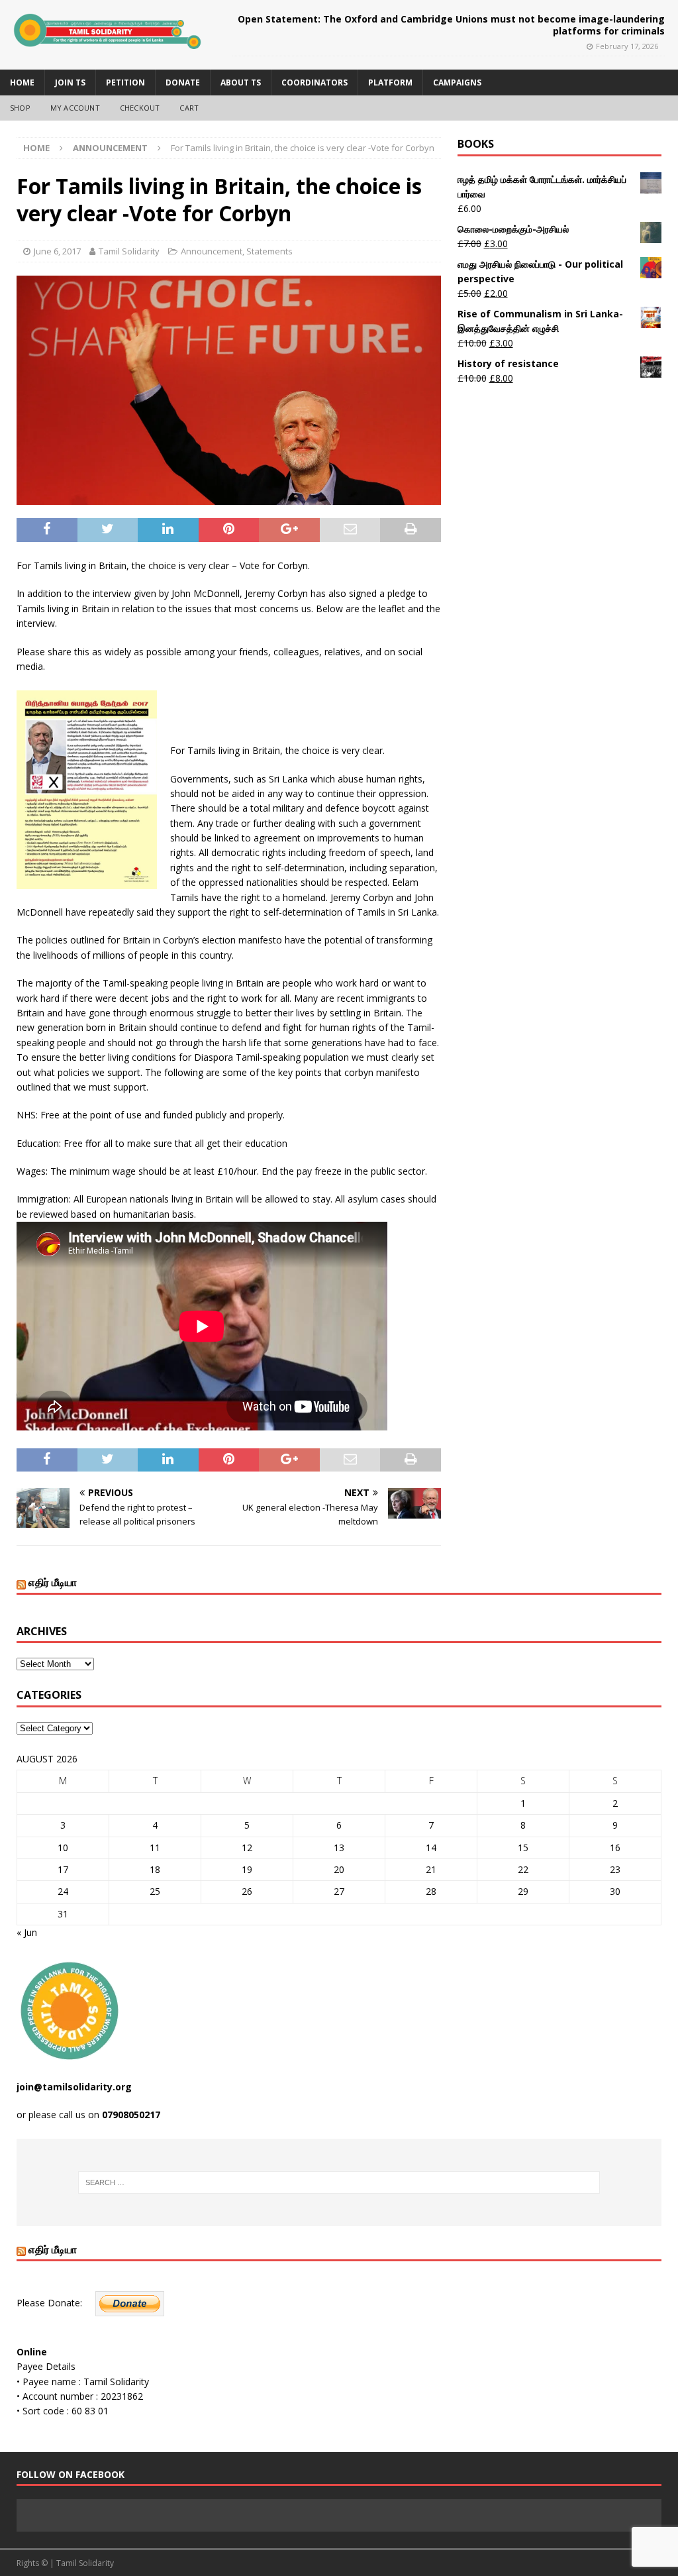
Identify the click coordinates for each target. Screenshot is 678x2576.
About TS (241, 82)
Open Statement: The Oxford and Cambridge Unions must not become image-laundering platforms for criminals (451, 25)
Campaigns (457, 82)
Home (22, 82)
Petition (125, 82)
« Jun (27, 1932)
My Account (75, 108)
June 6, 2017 (57, 251)
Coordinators (315, 82)
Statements (269, 251)
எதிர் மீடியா (53, 1582)
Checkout (140, 108)
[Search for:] (339, 2182)
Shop (20, 108)
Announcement (212, 251)
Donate (183, 82)
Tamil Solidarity (129, 251)
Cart (189, 108)
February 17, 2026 (627, 46)
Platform (390, 82)
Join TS (70, 82)
